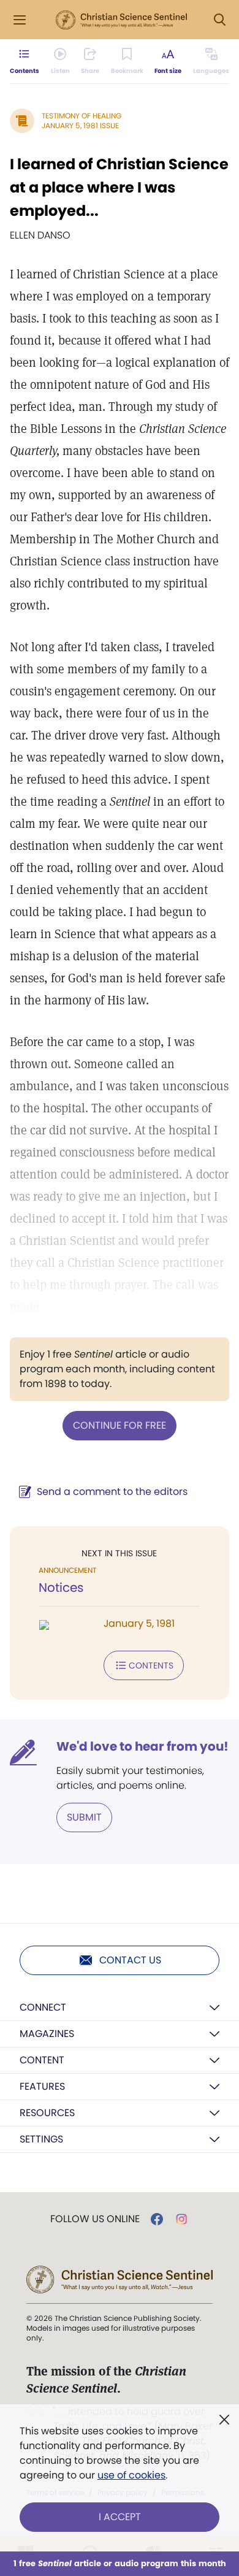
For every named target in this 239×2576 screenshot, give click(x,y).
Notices (61, 1588)
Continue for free (120, 1425)
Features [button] (42, 2086)
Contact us (130, 1960)
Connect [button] (43, 2007)
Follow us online (95, 2219)
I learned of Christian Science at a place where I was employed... (119, 187)
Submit (84, 1817)
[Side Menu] (20, 20)
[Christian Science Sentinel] (121, 20)
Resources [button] (47, 2113)
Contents (151, 1665)
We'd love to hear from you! (142, 1746)
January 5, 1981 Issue (80, 125)
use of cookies (131, 2475)
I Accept (120, 2517)
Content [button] (42, 2060)
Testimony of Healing (82, 116)
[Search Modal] (219, 20)
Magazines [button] (47, 2034)
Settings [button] (41, 2139)
